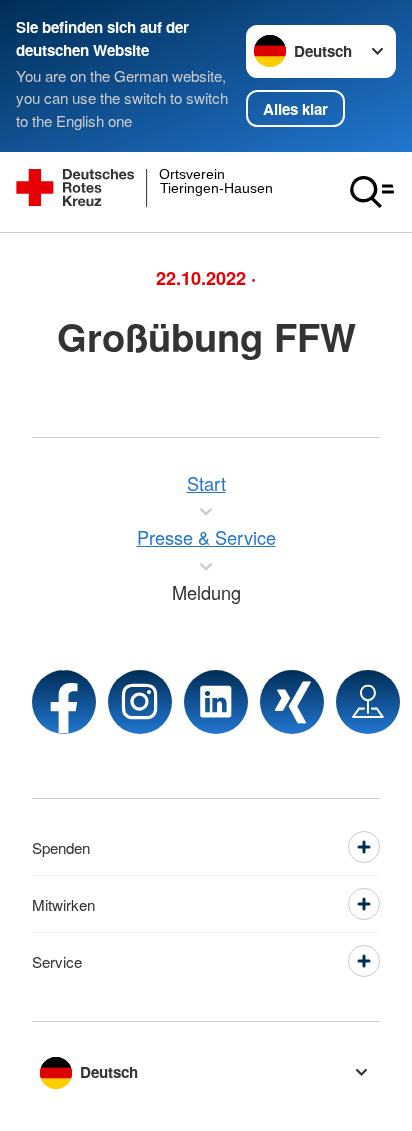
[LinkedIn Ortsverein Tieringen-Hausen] (216, 702)
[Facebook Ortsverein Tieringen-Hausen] (64, 702)
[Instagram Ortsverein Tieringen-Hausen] (140, 702)
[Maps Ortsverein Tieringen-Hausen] (368, 702)
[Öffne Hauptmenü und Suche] (372, 192)
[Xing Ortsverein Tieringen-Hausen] (292, 702)
